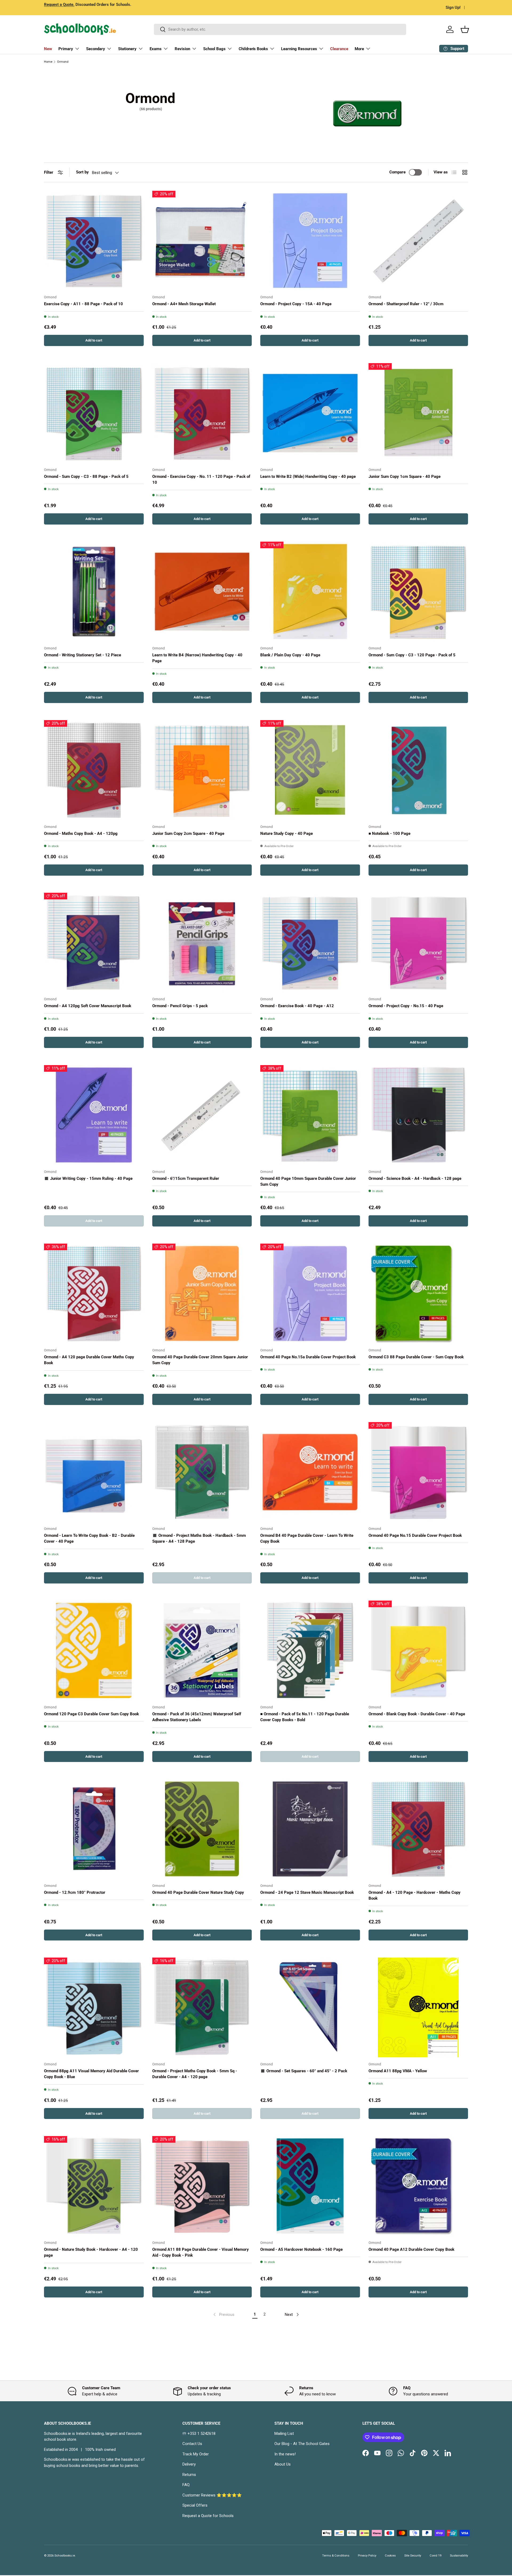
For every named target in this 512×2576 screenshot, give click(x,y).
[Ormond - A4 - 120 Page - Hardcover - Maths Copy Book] (418, 1829)
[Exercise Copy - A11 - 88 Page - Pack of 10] (94, 241)
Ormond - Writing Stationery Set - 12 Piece (83, 655)
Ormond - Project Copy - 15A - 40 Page (296, 304)
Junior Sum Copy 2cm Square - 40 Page (188, 833)
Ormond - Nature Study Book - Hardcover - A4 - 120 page (91, 2252)
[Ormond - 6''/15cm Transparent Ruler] (202, 1115)
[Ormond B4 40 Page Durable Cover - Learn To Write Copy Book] (310, 1472)
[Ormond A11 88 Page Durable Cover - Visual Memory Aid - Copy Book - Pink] (202, 2186)
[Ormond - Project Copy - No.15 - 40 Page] (418, 943)
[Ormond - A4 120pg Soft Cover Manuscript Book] (94, 943)
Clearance (339, 49)
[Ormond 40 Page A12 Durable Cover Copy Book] (418, 2186)
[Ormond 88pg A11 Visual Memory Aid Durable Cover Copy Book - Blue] (94, 2007)
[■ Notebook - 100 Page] (418, 770)
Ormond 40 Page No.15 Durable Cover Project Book (415, 1535)
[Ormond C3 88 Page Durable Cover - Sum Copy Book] (418, 1293)
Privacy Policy (367, 2556)
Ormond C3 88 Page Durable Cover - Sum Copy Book (416, 1357)
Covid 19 (435, 2556)
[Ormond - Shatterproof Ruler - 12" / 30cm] (418, 241)
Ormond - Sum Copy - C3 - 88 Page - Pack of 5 (86, 477)
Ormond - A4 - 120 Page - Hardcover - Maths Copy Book (415, 1896)
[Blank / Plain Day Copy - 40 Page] (310, 592)
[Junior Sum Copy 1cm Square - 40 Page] (418, 413)
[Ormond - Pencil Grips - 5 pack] (202, 943)
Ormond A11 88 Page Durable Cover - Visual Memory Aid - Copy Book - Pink (201, 2252)
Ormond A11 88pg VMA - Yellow (398, 2071)
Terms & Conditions (336, 2556)
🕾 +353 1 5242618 (199, 2434)
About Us (283, 2464)
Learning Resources (299, 49)
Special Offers (195, 2505)
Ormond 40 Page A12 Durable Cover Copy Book (411, 2249)
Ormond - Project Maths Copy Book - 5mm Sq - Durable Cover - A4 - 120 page (195, 2074)
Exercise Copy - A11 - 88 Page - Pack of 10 (83, 304)
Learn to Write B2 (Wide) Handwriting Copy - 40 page (308, 477)
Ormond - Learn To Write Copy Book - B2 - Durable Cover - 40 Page (89, 1539)
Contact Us (192, 2444)
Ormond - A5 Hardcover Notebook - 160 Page (301, 2249)
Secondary (96, 49)
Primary (66, 49)
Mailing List (284, 2434)
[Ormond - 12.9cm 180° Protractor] (94, 1829)
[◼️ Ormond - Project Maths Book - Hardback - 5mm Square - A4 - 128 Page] (202, 1472)
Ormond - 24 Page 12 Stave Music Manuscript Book (307, 1892)
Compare (397, 172)
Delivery (189, 2464)
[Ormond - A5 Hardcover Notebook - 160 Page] (310, 2186)
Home (48, 62)
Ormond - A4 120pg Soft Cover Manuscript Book (88, 1006)
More (359, 49)
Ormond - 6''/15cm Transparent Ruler (186, 1178)
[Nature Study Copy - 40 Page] (310, 770)
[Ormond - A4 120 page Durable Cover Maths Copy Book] (94, 1293)
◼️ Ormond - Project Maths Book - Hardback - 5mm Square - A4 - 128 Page (199, 1539)
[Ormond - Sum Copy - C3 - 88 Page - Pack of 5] (94, 413)
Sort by (82, 172)
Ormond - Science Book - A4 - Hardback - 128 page (415, 1178)
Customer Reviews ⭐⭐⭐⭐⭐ (212, 2495)
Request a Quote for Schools (208, 2516)
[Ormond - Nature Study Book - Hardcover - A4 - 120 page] (94, 2186)
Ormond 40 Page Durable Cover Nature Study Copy (198, 1892)
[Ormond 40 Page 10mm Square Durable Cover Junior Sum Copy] (310, 1115)
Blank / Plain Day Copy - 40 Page (290, 655)
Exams (156, 49)
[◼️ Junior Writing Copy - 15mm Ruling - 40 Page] (94, 1115)
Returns (189, 2475)
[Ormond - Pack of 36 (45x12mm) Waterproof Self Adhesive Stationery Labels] (202, 1650)
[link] (223, 2315)
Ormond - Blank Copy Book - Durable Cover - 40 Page (417, 1714)
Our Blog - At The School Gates (302, 2444)
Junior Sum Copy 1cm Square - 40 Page (405, 477)
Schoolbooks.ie (65, 2556)
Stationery (127, 49)
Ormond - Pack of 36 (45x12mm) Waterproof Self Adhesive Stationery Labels (197, 1717)
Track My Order (196, 2454)
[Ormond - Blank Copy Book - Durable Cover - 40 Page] (418, 1650)
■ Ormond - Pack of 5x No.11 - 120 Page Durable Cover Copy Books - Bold (305, 1717)
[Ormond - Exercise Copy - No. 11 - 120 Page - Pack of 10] (202, 413)
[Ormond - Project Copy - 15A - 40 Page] (310, 241)
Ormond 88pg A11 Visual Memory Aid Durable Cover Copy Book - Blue (91, 2074)
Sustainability (459, 2556)
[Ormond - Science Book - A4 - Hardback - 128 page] (418, 1115)
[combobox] (280, 29)
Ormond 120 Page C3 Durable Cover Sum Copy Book (91, 1714)
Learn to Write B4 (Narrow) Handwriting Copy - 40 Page (197, 658)
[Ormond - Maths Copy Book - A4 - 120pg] (94, 770)
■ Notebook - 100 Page (389, 833)
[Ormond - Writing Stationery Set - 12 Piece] (94, 592)
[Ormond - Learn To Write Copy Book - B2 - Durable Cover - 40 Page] (94, 1472)
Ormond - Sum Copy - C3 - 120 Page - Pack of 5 (412, 655)
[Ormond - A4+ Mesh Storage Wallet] (202, 241)
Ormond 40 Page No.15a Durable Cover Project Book (308, 1357)
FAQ (186, 2485)
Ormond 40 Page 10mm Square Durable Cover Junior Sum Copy (308, 1182)
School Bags (214, 49)
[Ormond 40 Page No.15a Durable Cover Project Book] (310, 1293)
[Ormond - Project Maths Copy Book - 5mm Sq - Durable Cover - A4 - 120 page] (202, 2007)
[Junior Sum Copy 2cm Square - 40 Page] (202, 770)
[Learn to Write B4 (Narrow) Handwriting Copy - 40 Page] (202, 592)
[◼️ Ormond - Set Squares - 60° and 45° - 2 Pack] (310, 2007)
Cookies (390, 2556)
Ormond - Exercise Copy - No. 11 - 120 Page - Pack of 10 (201, 480)
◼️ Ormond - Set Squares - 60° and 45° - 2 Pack (304, 2071)
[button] (465, 29)
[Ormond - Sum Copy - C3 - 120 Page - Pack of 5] (418, 592)
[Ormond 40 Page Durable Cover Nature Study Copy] (202, 1829)
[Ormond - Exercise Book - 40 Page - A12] (310, 943)
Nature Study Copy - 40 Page (287, 833)
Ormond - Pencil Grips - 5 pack (180, 1006)
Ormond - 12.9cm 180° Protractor (75, 1892)
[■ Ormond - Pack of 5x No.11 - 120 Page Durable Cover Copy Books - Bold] (310, 1650)
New (48, 49)
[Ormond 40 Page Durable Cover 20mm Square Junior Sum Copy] (202, 1293)
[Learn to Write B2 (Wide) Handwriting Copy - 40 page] (310, 413)
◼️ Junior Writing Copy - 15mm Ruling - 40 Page (88, 1178)
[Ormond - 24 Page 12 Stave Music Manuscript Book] (310, 1829)
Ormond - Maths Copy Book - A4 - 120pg (81, 833)
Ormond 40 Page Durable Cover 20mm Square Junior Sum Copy (200, 1360)
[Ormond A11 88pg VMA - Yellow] (418, 2007)
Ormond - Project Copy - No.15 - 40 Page (406, 1006)
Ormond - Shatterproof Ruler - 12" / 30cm (406, 304)
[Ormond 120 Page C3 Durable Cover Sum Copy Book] (94, 1650)
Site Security (413, 2556)
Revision (182, 49)
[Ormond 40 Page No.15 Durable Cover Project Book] (418, 1472)
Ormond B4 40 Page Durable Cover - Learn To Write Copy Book (307, 1539)
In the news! (285, 2454)
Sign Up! (453, 7)
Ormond (63, 62)
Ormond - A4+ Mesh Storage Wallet (184, 304)
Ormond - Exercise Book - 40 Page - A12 (297, 1006)
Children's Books (253, 49)
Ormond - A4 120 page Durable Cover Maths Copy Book (89, 1360)
